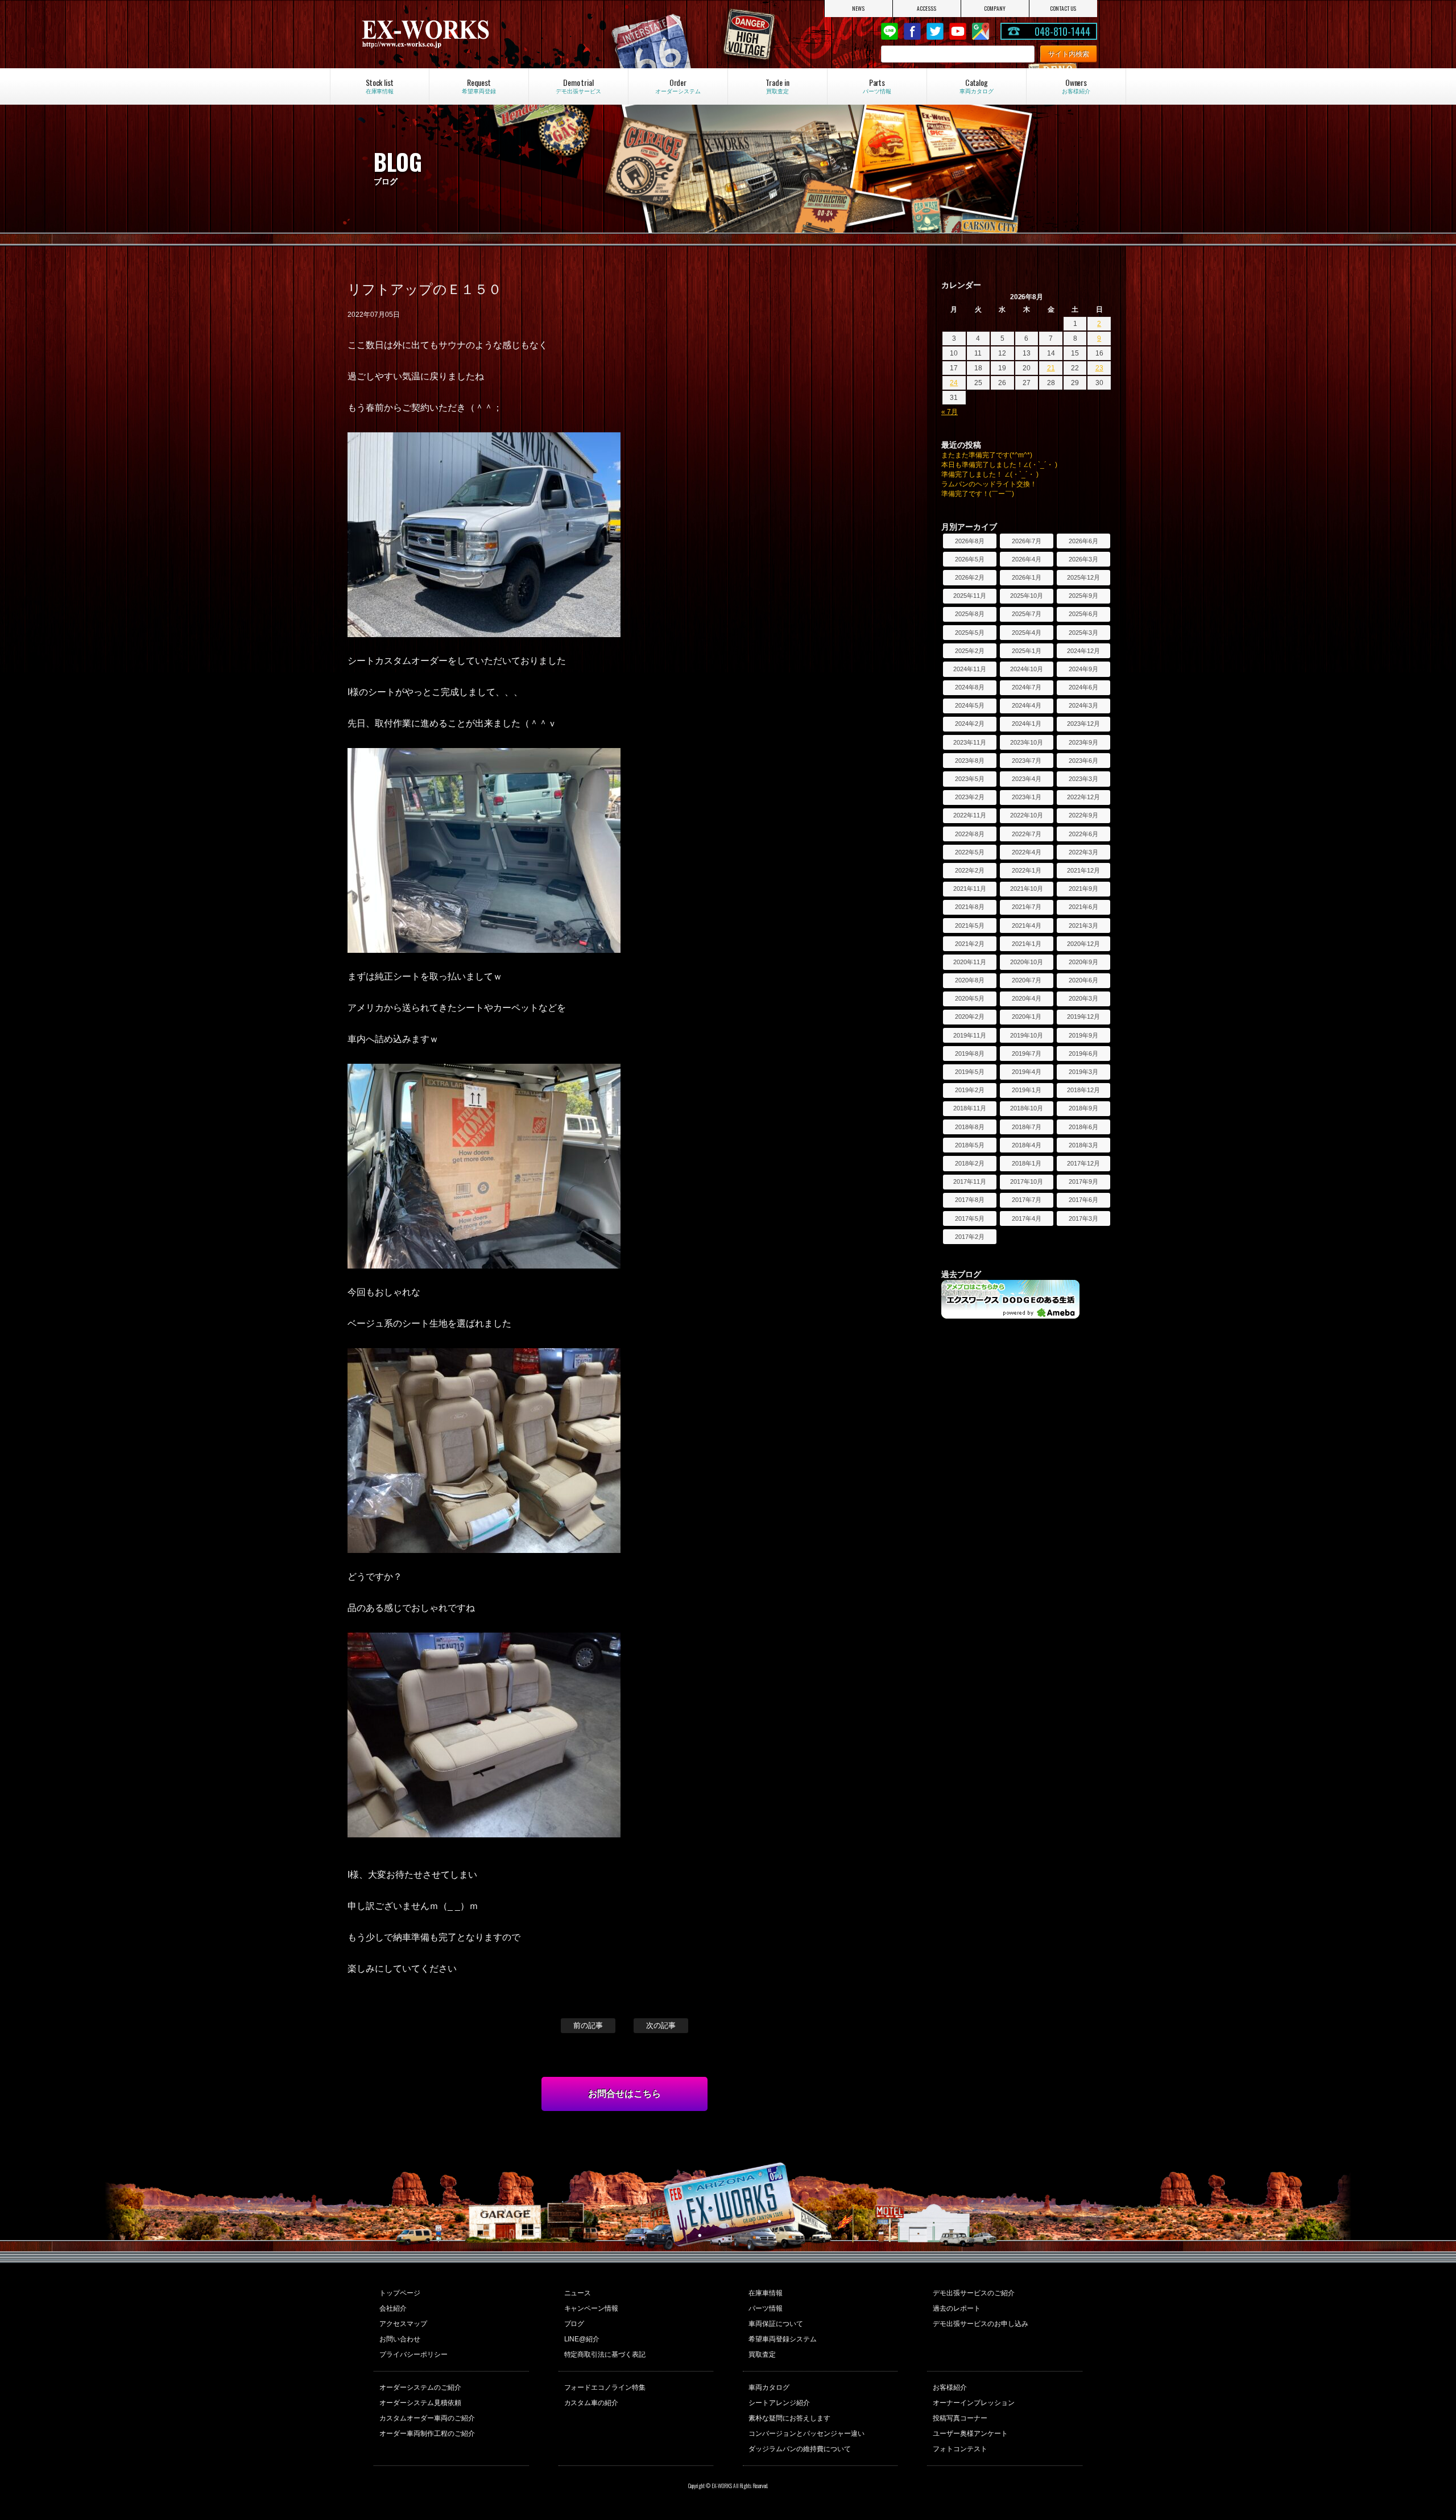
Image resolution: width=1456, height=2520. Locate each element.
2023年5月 (970, 779)
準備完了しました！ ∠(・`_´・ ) (990, 474)
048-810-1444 (1062, 31)
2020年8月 (970, 980)
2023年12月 (1083, 724)
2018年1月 (1027, 1163)
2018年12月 (1083, 1090)
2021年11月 (970, 889)
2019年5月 (970, 1072)
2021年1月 (1027, 944)
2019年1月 (1027, 1090)
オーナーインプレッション (974, 2403)
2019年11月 (970, 1035)
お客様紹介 (950, 2387)
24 (954, 383)
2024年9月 (1083, 669)
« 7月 (950, 412)
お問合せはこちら (624, 2094)
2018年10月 (1027, 1108)
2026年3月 (1083, 559)
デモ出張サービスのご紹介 (974, 2293)
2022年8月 (970, 834)
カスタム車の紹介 (591, 2403)
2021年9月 (1083, 889)
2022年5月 (970, 852)
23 (1099, 368)
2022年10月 (1027, 815)
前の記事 (588, 2025)
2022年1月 (1027, 870)
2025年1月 (1027, 651)
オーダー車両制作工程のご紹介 (427, 2434)
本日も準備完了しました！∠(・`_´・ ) (999, 465)
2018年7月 (1027, 1127)
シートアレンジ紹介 (779, 2403)
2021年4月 (1027, 926)
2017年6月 (1083, 1200)
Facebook (912, 31)
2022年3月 (1083, 852)
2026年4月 (1027, 559)
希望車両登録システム (783, 2339)
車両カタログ (769, 2387)
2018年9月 (1083, 1108)
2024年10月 (1027, 669)
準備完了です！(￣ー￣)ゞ (981, 494)
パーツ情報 (766, 2308)
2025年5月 (970, 633)
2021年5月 (970, 926)
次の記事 (661, 2025)
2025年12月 (1083, 577)
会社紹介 (393, 2308)
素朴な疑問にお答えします (789, 2418)
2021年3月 (1083, 926)
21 (1051, 368)
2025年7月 (1027, 614)
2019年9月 (1083, 1035)
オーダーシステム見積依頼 (420, 2403)
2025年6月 (1083, 614)
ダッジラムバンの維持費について (800, 2449)
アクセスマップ (403, 2324)
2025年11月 (970, 596)
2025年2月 (970, 651)
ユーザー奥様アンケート (970, 2434)
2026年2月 (970, 577)
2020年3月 (1083, 998)
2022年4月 (1027, 852)
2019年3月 (1083, 1072)
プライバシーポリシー (413, 2354)
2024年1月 (1027, 724)
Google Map (981, 31)
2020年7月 (1027, 980)
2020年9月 (1083, 962)
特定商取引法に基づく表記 (605, 2354)
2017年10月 (1027, 1181)
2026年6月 (1083, 541)
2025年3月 (1083, 633)
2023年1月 (1027, 797)
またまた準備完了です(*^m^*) (987, 455)
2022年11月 (970, 815)
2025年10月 (1027, 596)
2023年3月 (1083, 779)
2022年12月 (1083, 797)
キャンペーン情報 (591, 2308)
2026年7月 (1027, 541)
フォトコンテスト (960, 2449)
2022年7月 (1027, 834)
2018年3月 (1083, 1145)
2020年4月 (1027, 998)
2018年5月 (970, 1145)
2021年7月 (1027, 907)
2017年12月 (1083, 1163)
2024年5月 (970, 705)
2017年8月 (970, 1200)
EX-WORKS (470, 34)
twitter (935, 31)
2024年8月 (970, 687)
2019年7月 (1027, 1054)
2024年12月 (1083, 651)
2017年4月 (1027, 1218)
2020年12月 (1083, 944)
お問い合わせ (400, 2339)
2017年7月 (1027, 1200)
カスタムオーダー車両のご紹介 (427, 2418)
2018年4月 (1027, 1145)
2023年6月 (1083, 761)
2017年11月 (970, 1181)
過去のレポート (957, 2308)
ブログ (574, 2324)
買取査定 (762, 2354)
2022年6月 (1083, 834)
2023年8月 (970, 761)
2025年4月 (1027, 633)
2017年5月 (970, 1218)
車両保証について (776, 2324)
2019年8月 (970, 1054)
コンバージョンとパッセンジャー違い (806, 2434)
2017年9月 (1083, 1181)
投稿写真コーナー (960, 2418)
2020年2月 (970, 1017)
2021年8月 (970, 907)
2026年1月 (1027, 577)
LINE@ (890, 31)
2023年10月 (1027, 742)
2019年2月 (970, 1090)
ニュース (578, 2293)
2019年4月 (1027, 1072)
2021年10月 (1027, 889)
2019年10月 (1027, 1035)
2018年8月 (970, 1127)
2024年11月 (970, 669)
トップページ (400, 2293)
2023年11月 (970, 742)
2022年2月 (970, 870)
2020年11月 (970, 962)
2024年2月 (970, 724)
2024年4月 (1027, 705)
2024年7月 (1027, 687)
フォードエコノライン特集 (605, 2387)
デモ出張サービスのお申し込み (981, 2324)
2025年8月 (970, 614)
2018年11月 (970, 1108)
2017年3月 (1083, 1218)
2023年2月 (970, 797)
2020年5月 (970, 998)
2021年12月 (1083, 870)
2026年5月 (970, 559)
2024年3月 (1083, 705)
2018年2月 (970, 1163)
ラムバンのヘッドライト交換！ (989, 484)
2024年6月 (1083, 687)
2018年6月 (1083, 1127)
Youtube (958, 31)
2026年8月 (970, 541)
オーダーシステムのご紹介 (420, 2387)
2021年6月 (1083, 907)
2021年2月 (970, 944)
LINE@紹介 (582, 2339)
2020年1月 (1027, 1017)
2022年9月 (1083, 815)
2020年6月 (1083, 980)
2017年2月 (970, 1237)
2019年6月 (1083, 1054)
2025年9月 (1083, 596)
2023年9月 (1083, 742)
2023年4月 (1027, 779)
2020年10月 (1027, 962)
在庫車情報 (766, 2293)
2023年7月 (1027, 761)
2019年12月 (1083, 1017)
